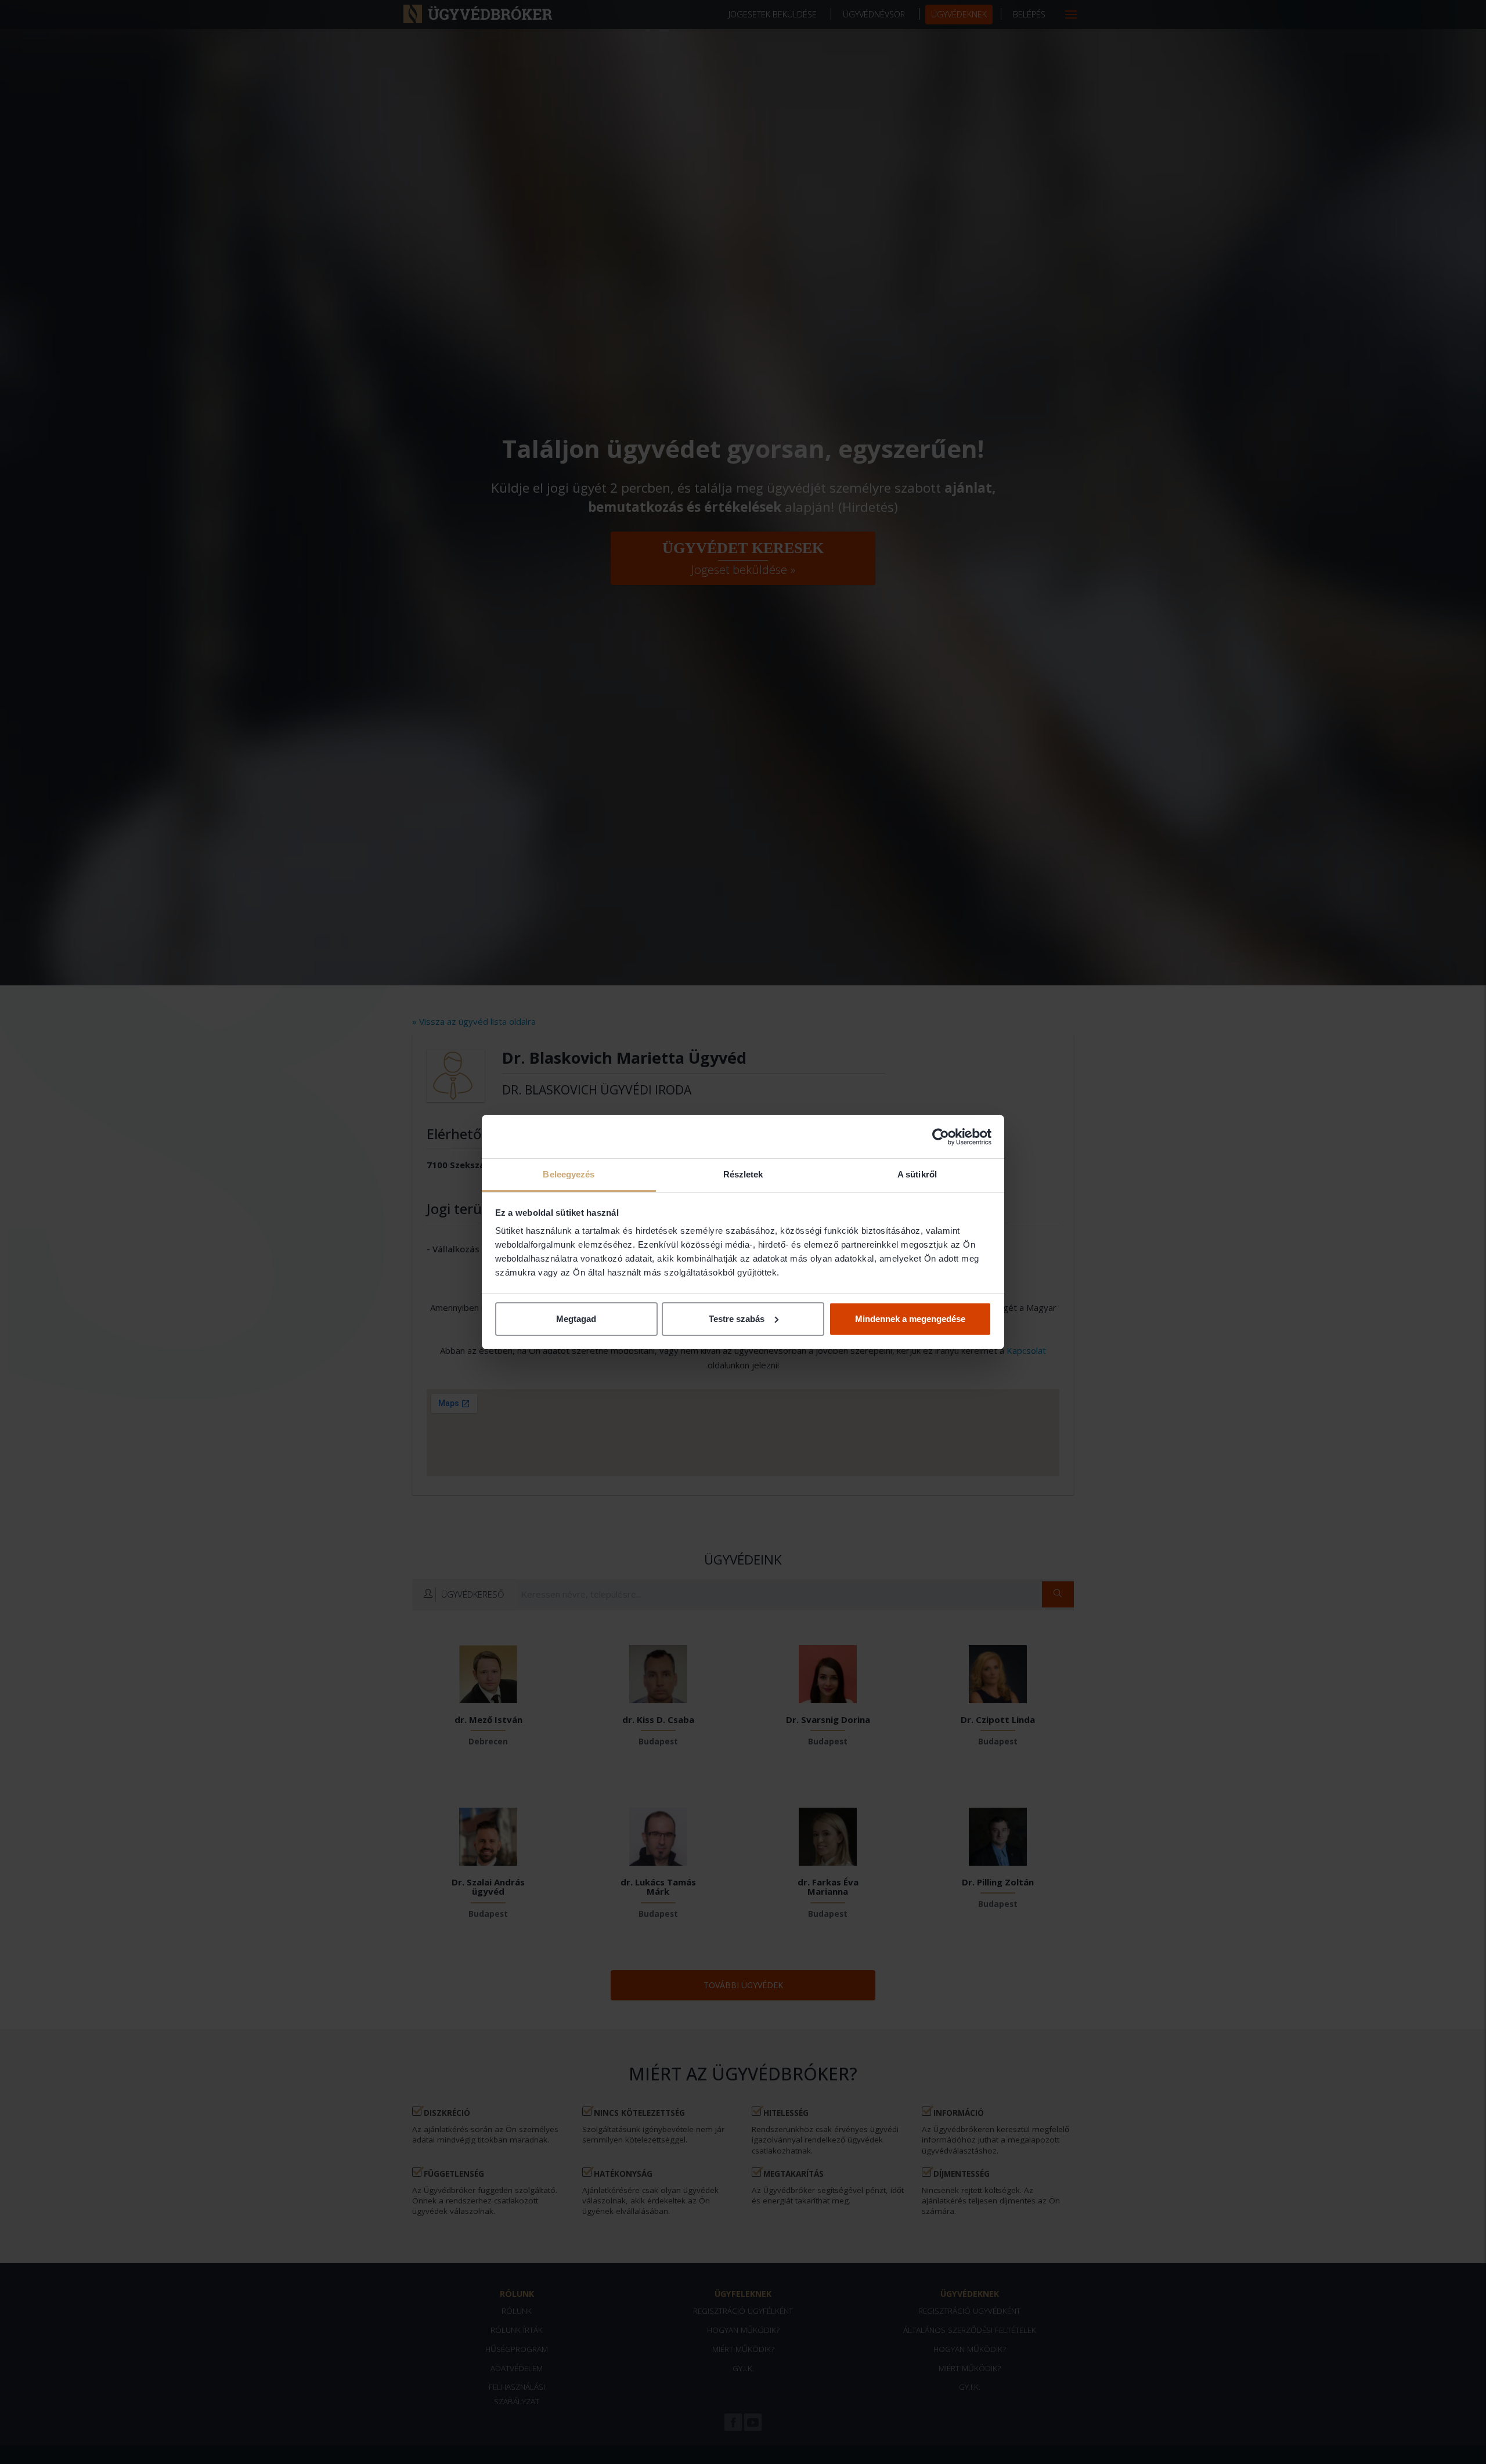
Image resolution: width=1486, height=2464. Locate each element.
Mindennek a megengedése (910, 1319)
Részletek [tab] (743, 1174)
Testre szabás (737, 1319)
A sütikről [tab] (917, 1174)
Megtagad (576, 1319)
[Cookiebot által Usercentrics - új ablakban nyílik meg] (941, 1137)
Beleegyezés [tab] (569, 1174)
